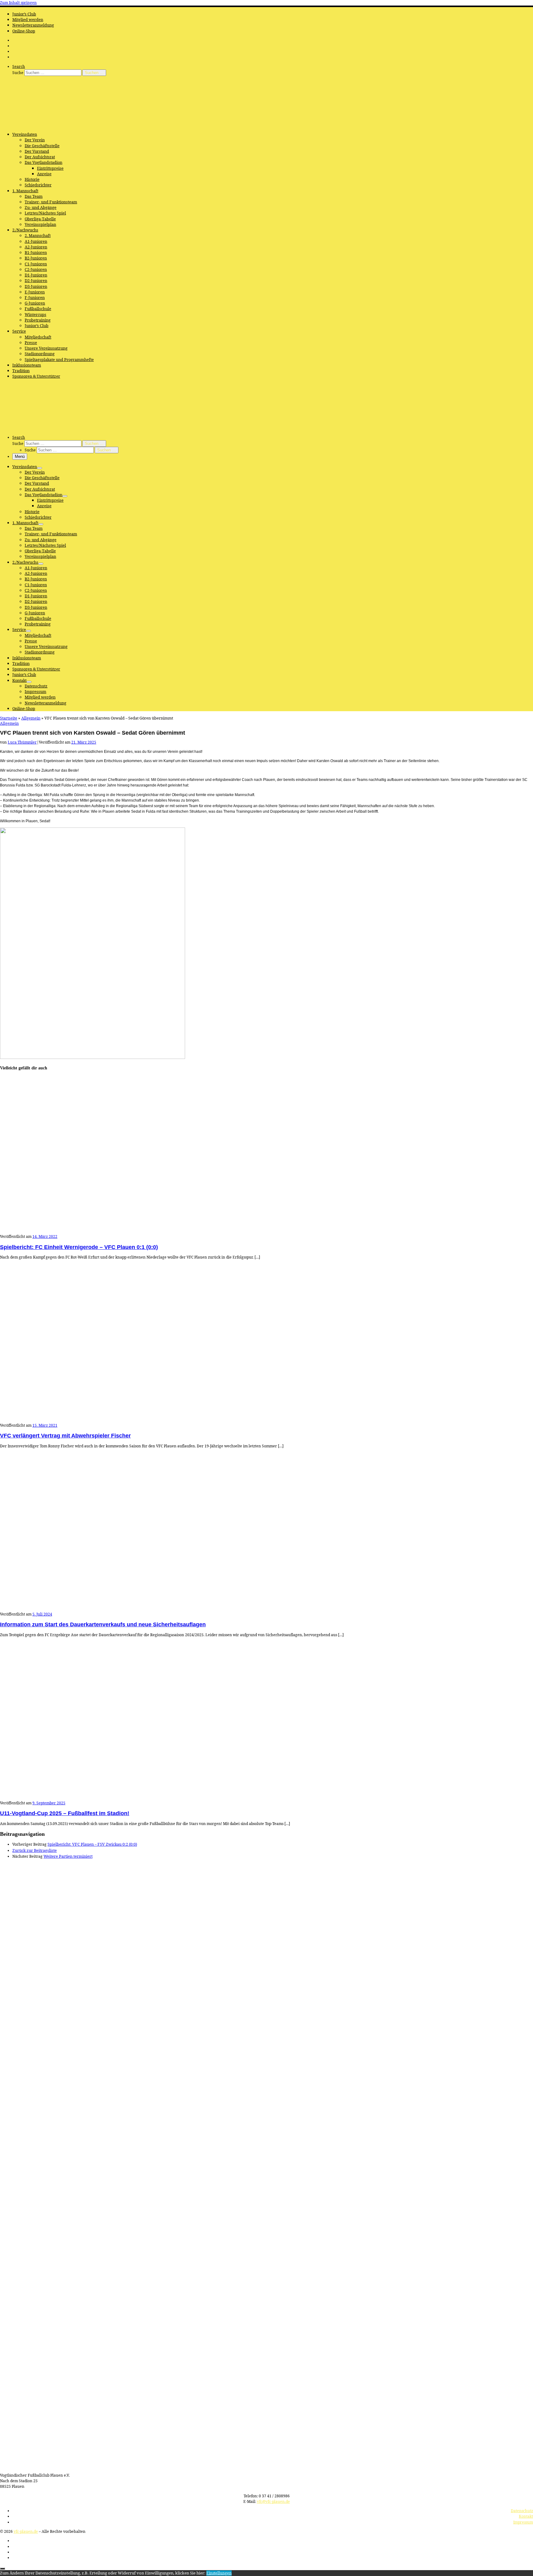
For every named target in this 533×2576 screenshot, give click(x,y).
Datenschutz (522, 2511)
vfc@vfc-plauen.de (273, 2501)
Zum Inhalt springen (18, 3)
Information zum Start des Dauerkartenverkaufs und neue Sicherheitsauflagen (103, 1624)
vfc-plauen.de (26, 2531)
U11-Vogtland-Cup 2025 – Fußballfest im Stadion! (65, 1813)
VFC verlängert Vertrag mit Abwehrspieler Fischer (65, 1436)
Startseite (9, 718)
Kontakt (526, 2516)
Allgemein (31, 718)
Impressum (523, 2522)
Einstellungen (219, 2573)
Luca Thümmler (22, 742)
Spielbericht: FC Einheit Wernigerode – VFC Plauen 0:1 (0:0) (79, 1247)
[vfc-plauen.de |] (39, 125)
